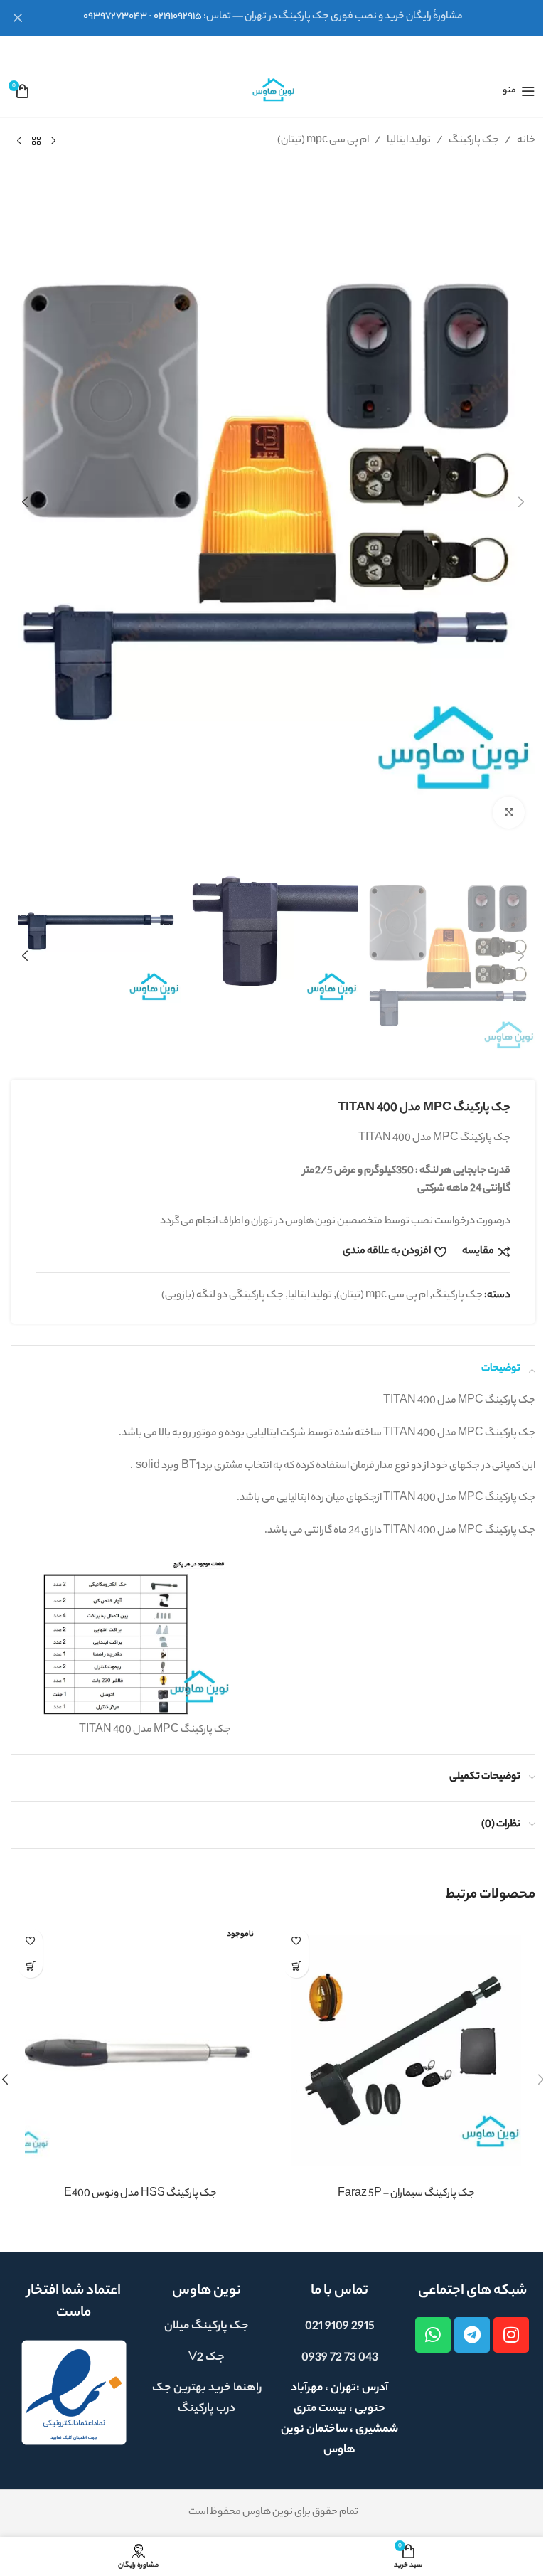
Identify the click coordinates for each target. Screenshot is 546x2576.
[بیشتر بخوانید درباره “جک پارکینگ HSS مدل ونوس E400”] (30, 1965)
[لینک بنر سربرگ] (273, 18)
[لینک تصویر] (74, 2393)
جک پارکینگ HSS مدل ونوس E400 (140, 2194)
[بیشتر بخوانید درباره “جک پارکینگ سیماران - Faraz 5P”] (296, 1965)
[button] (521, 502)
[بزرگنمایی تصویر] (509, 813)
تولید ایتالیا (409, 141)
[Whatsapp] (433, 2335)
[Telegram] (472, 2335)
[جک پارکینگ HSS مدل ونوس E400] (140, 2050)
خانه (526, 141)
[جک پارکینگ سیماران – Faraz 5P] (406, 2050)
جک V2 (207, 2358)
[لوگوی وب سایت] (273, 91)
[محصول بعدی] (19, 142)
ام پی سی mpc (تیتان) (323, 141)
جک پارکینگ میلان (207, 2327)
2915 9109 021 (340, 2327)
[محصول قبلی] (53, 142)
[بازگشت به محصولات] (36, 142)
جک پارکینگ (474, 141)
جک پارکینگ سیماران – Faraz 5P (406, 2194)
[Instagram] (511, 2335)
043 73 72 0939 (340, 2358)
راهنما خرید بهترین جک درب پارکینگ (207, 2399)
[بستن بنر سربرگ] (18, 18)
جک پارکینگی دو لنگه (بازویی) (223, 1296)
